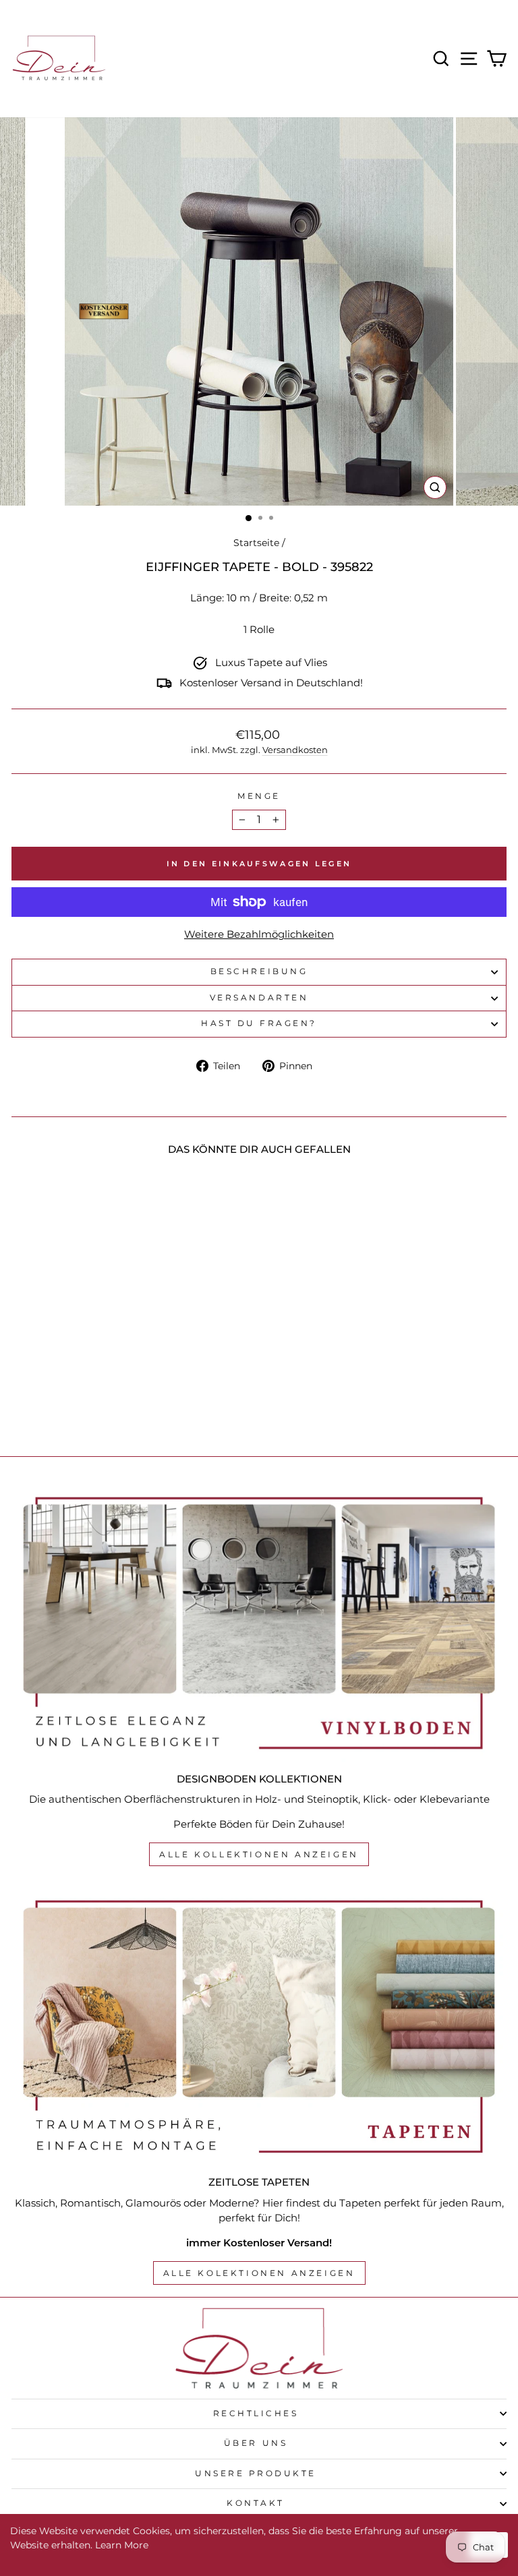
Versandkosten (295, 750)
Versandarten (259, 998)
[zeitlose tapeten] (259, 2027)
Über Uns (256, 2443)
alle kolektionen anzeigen (259, 2273)
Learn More (122, 2545)
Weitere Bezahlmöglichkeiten (259, 934)
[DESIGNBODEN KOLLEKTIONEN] (259, 1623)
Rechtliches (256, 2414)
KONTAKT (256, 2503)
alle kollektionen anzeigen (259, 1854)
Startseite (256, 543)
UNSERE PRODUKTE (256, 2474)
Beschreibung (259, 971)
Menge (259, 796)
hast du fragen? (259, 1023)
